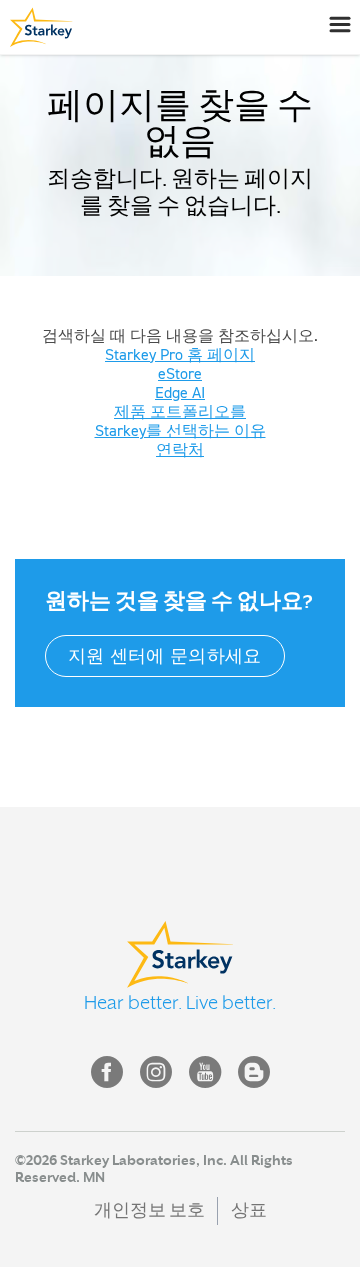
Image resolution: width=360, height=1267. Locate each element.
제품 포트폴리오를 (180, 411)
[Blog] (254, 1072)
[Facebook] (107, 1072)
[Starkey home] (36, 27)
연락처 (180, 449)
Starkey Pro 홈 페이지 (180, 354)
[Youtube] (205, 1072)
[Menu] (339, 23)
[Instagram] (156, 1072)
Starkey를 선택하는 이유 (180, 430)
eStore (180, 373)
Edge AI (180, 392)
